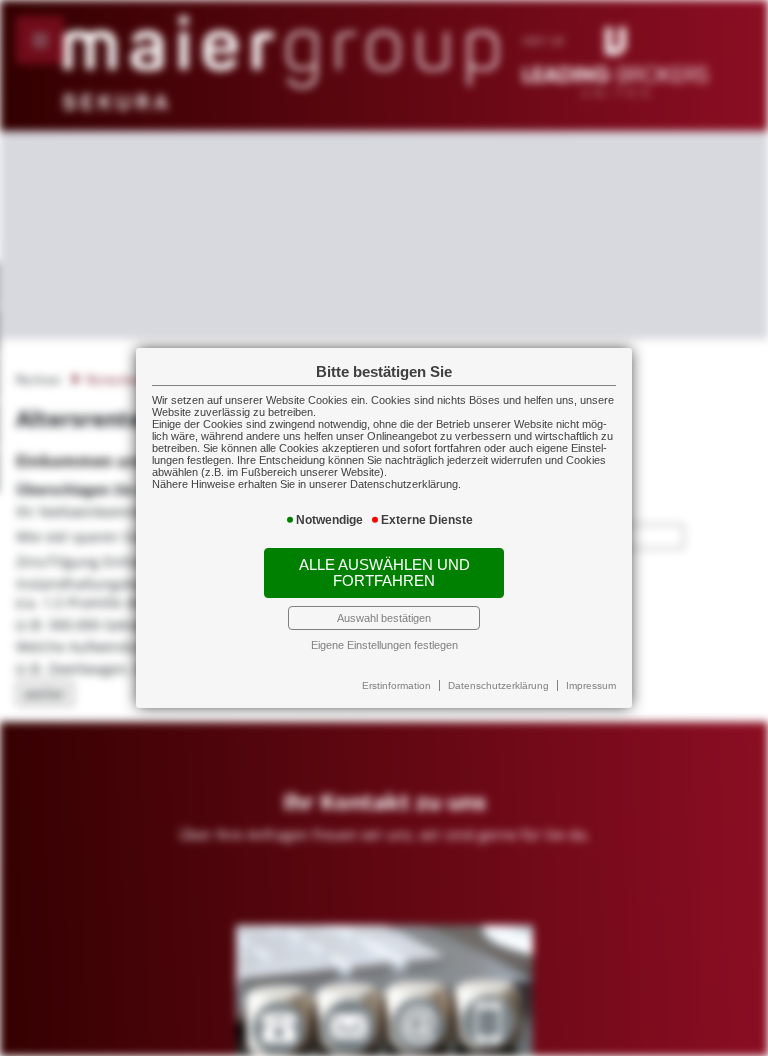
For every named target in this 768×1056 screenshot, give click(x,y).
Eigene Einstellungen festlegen (384, 645)
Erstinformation (396, 685)
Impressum (591, 685)
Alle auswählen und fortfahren (384, 573)
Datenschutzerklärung (498, 685)
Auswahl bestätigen (384, 618)
